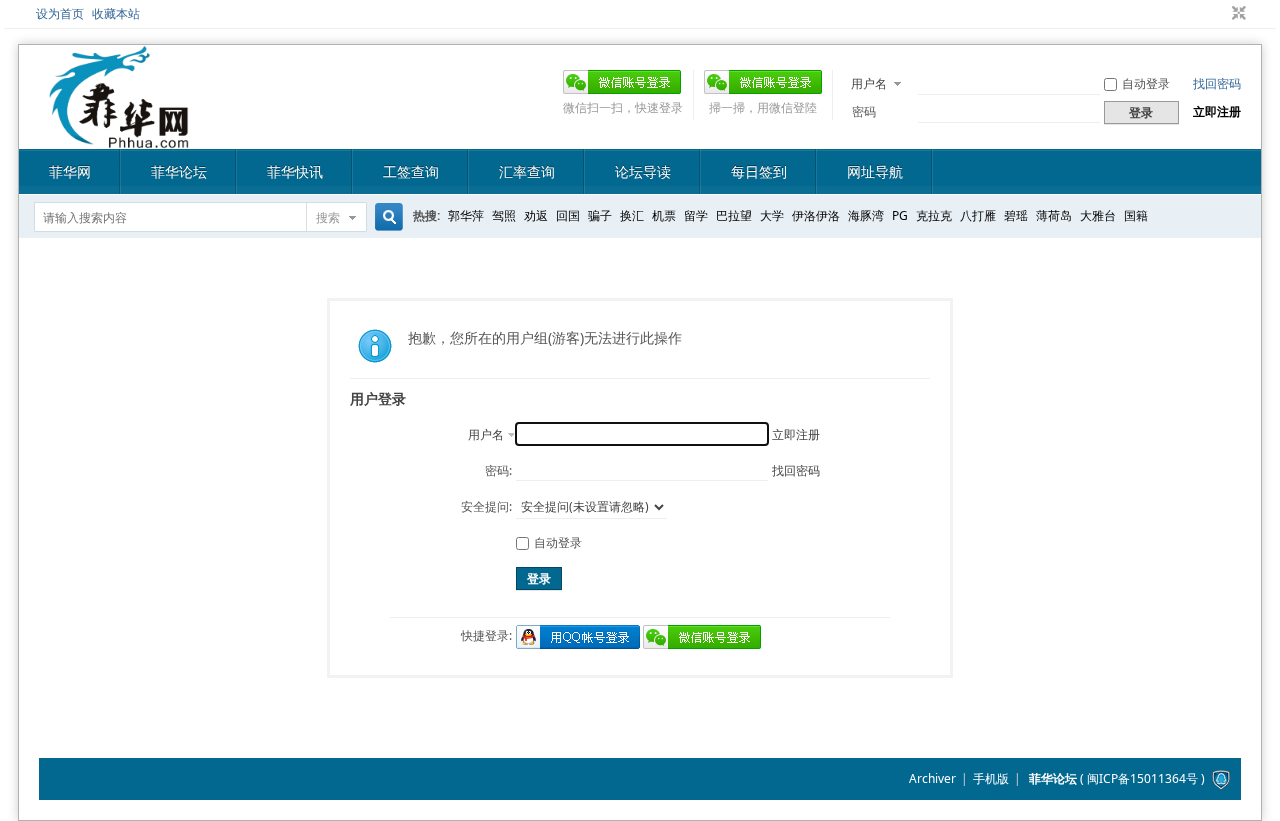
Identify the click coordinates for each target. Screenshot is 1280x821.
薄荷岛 (1054, 215)
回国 (568, 215)
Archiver (932, 778)
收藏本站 (116, 13)
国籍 (1136, 215)
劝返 (536, 215)
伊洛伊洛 (816, 215)
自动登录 (1146, 83)
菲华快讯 (295, 171)
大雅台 (1098, 215)
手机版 (991, 778)
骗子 (600, 215)
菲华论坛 (179, 171)
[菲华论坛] (119, 136)
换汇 (632, 215)
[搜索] (386, 217)
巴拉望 (734, 215)
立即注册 (1217, 111)
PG (900, 215)
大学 (772, 215)
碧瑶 (1016, 215)
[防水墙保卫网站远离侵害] (1221, 778)
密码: (498, 470)
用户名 (869, 83)
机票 (664, 215)
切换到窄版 (1236, 14)
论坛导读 (643, 171)
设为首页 (60, 13)
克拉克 (934, 215)
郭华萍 (466, 215)
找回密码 (1217, 83)
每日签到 (759, 171)
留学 (696, 215)
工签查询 (411, 171)
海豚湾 (866, 215)
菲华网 (70, 171)
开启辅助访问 (1220, 14)
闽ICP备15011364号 (1142, 778)
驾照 (504, 215)
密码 (864, 111)
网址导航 (875, 171)
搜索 (328, 217)
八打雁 (978, 215)
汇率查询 (527, 171)
